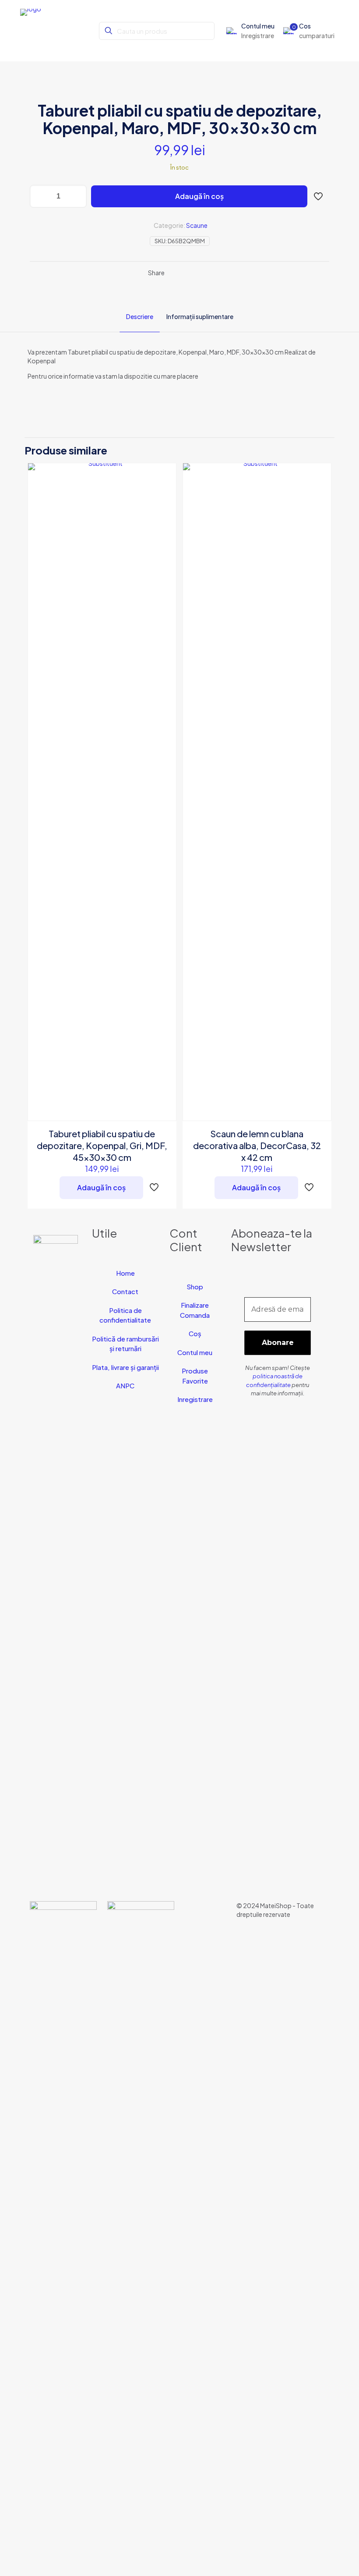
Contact (125, 1291)
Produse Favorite (195, 1376)
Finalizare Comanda (195, 1310)
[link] (63, 2230)
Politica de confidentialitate (125, 1315)
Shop (195, 1286)
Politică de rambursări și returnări (125, 1344)
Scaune (197, 225)
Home (125, 1273)
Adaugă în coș (199, 196)
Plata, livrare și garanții (125, 1367)
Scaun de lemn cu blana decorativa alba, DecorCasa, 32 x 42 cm (257, 1145)
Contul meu (195, 1352)
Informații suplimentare (200, 316)
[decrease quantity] (40, 196)
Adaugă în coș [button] (101, 1187)
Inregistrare (195, 1399)
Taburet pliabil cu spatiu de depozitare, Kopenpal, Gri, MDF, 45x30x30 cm (102, 1145)
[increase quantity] (77, 196)
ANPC (125, 1386)
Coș (195, 1333)
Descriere (140, 316)
